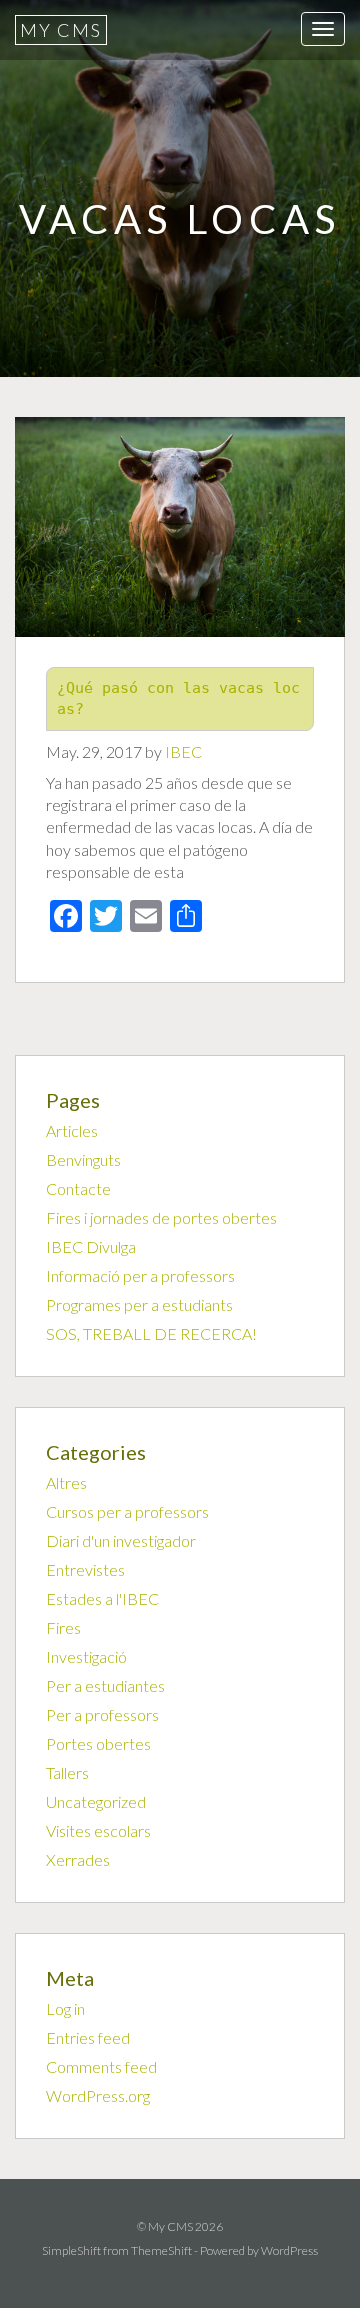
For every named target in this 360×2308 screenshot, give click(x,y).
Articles (72, 1130)
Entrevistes (85, 1569)
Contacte (78, 1188)
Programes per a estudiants (139, 1304)
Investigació (86, 1656)
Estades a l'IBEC (102, 1598)
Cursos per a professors (127, 1511)
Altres (66, 1482)
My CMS (61, 30)
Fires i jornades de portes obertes (161, 1217)
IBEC (183, 751)
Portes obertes (98, 1743)
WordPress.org (98, 2095)
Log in (65, 2008)
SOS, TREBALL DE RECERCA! (151, 1333)
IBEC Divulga (91, 1246)
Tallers (67, 1772)
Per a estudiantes (105, 1685)
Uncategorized (96, 1801)
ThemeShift (161, 2250)
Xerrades (78, 1859)
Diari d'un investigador (121, 1540)
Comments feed (101, 2066)
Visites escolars (98, 1830)
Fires (63, 1627)
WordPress (289, 2250)
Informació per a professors (140, 1275)
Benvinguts (83, 1159)
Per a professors (102, 1714)
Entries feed (88, 2037)
